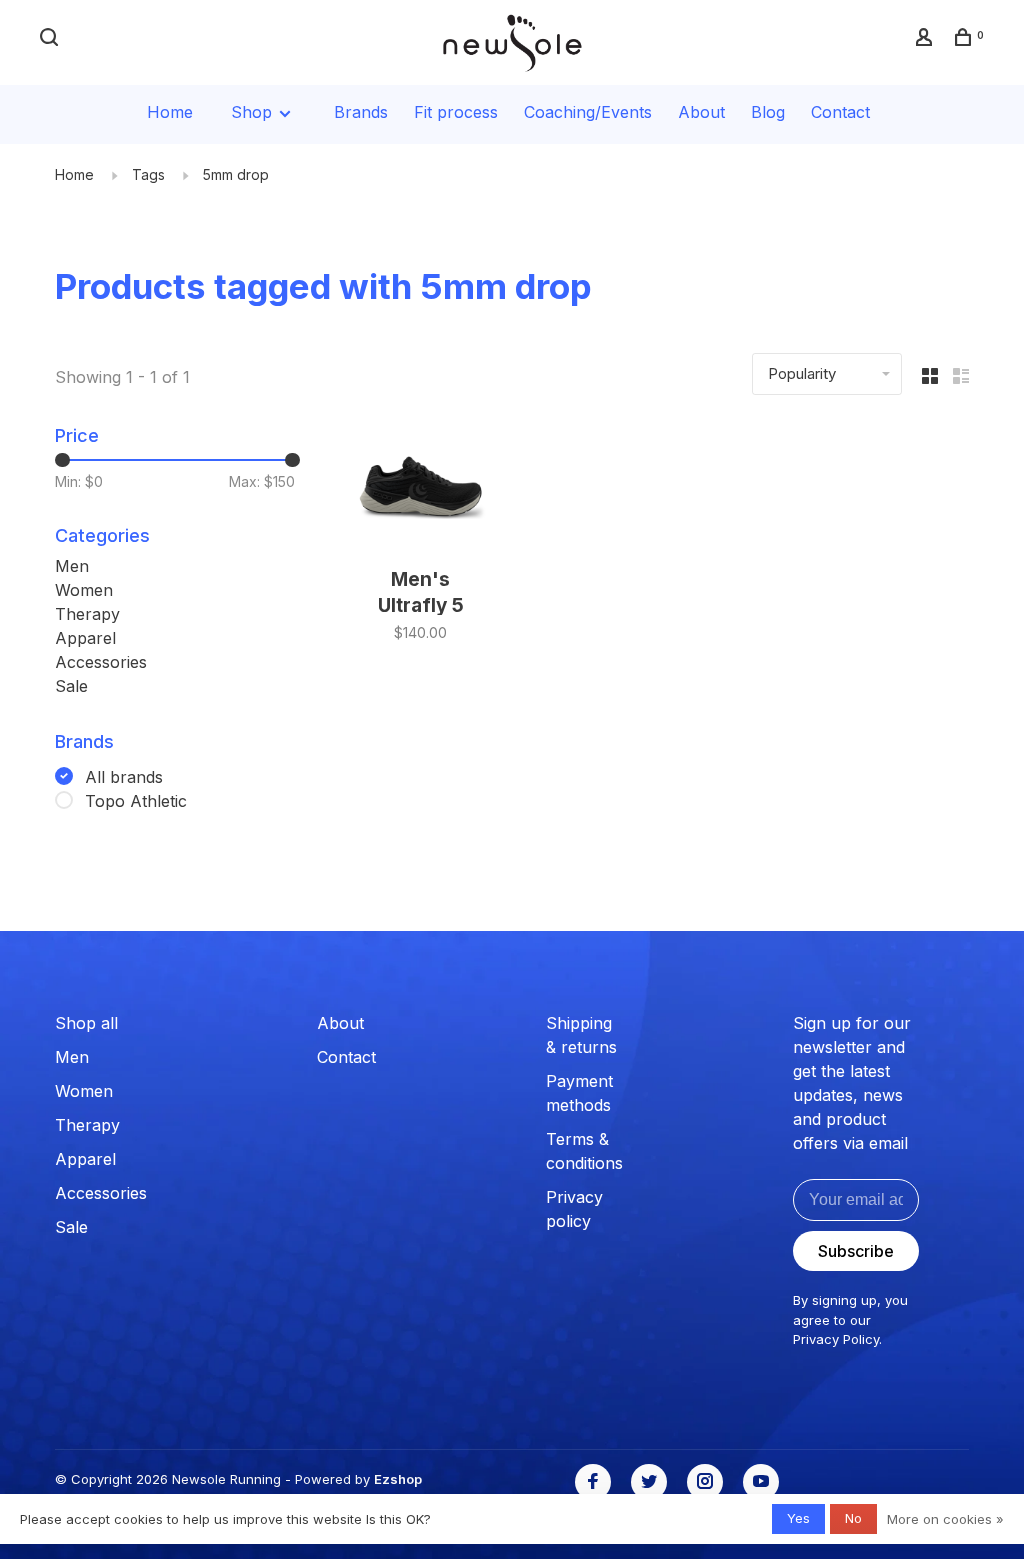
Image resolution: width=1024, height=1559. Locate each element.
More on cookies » (945, 1519)
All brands (124, 777)
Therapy (87, 614)
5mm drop (236, 174)
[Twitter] (649, 1482)
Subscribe (856, 1251)
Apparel (85, 638)
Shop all (86, 1023)
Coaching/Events (588, 112)
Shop (254, 112)
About (701, 112)
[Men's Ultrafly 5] (420, 488)
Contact (840, 112)
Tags (148, 174)
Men (72, 566)
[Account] (926, 39)
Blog (768, 112)
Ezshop (398, 1479)
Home (170, 112)
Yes (798, 1518)
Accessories (101, 662)
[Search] (51, 39)
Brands (361, 112)
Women (84, 590)
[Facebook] (593, 1482)
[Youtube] (761, 1482)
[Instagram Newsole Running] (705, 1482)
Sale (71, 686)
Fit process (456, 112)
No (853, 1518)
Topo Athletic (136, 801)
